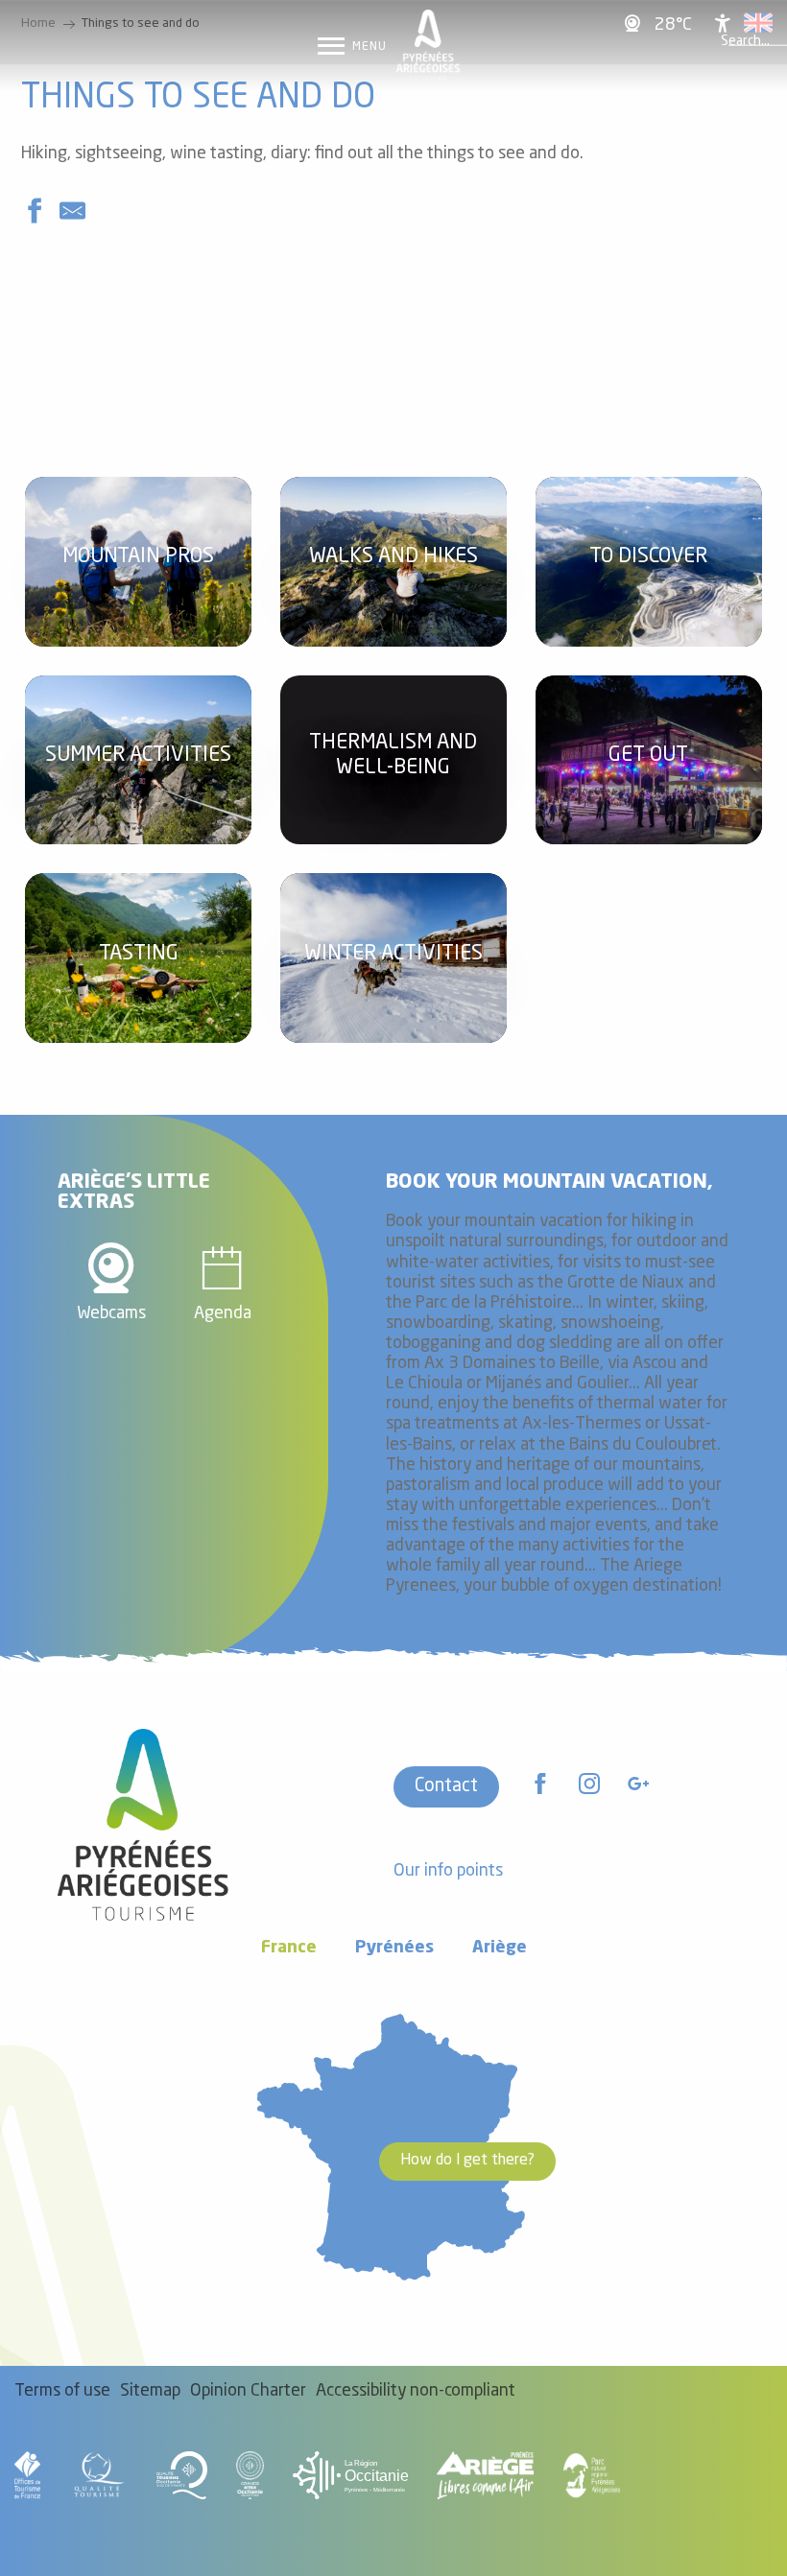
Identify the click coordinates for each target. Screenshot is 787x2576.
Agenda (223, 1314)
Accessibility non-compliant (416, 2391)
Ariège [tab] (500, 1948)
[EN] (758, 23)
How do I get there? (467, 2161)
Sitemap (150, 2391)
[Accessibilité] (723, 23)
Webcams (111, 1314)
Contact (446, 1786)
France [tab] (289, 1948)
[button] (745, 41)
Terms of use (62, 2391)
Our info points (448, 1871)
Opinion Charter (248, 2391)
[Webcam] (635, 23)
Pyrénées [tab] (394, 1948)
